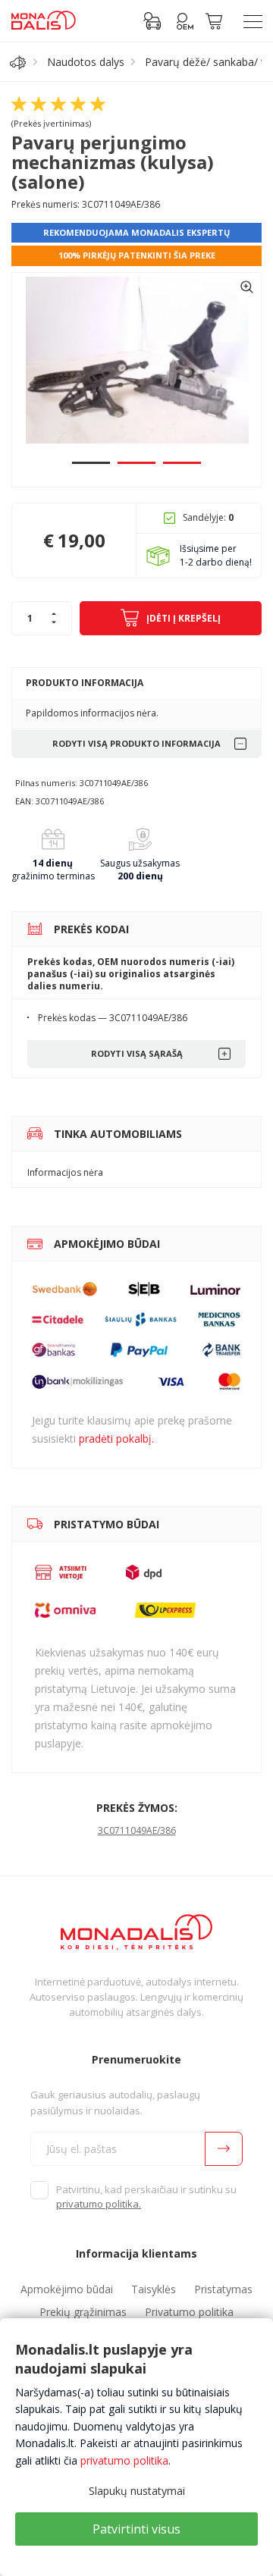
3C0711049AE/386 (137, 1830)
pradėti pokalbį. (116, 1438)
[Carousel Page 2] (136, 463)
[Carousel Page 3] (182, 463)
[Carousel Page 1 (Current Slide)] (91, 463)
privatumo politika (124, 2460)
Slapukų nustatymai (137, 2491)
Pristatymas (223, 2289)
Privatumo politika (189, 2312)
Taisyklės (154, 2289)
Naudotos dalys (86, 62)
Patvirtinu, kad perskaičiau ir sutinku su (146, 2197)
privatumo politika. (99, 2204)
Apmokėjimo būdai (67, 2289)
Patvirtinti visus (136, 2529)
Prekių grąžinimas (83, 2312)
